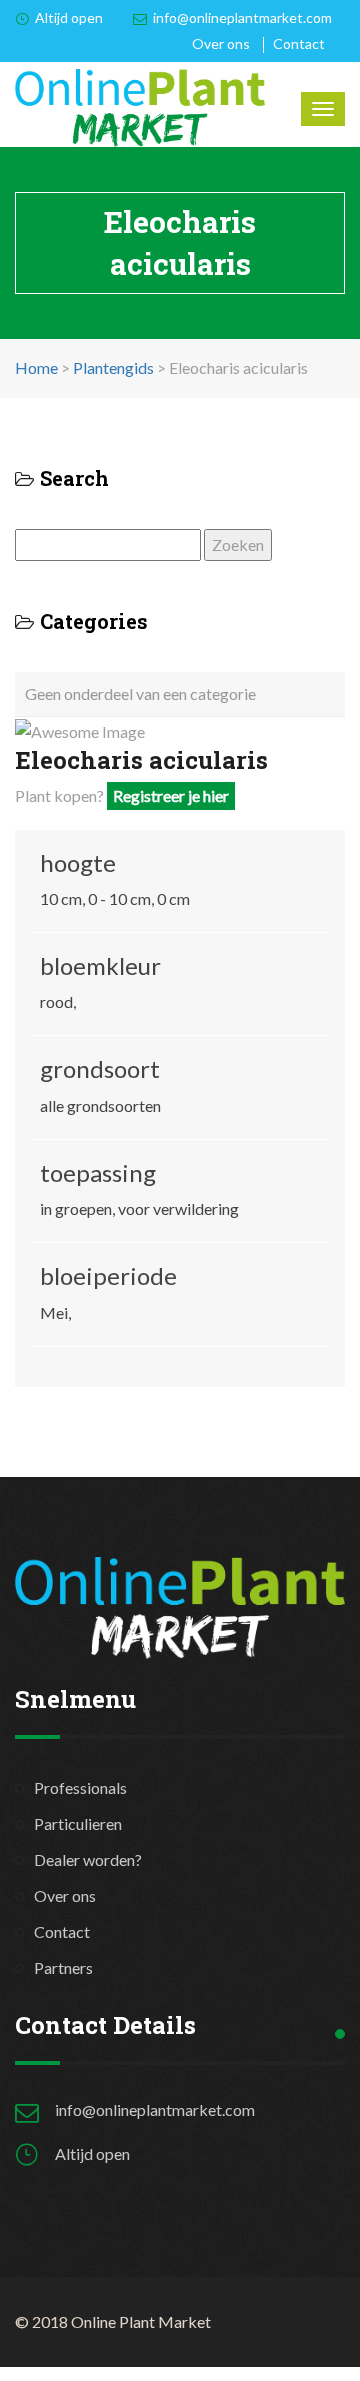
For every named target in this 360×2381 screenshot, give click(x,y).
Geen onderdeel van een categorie (140, 693)
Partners (63, 1967)
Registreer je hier (171, 795)
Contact (299, 43)
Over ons (221, 43)
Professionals (80, 1787)
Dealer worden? (88, 1859)
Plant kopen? (122, 795)
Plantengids (113, 367)
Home (36, 367)
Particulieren (78, 1823)
